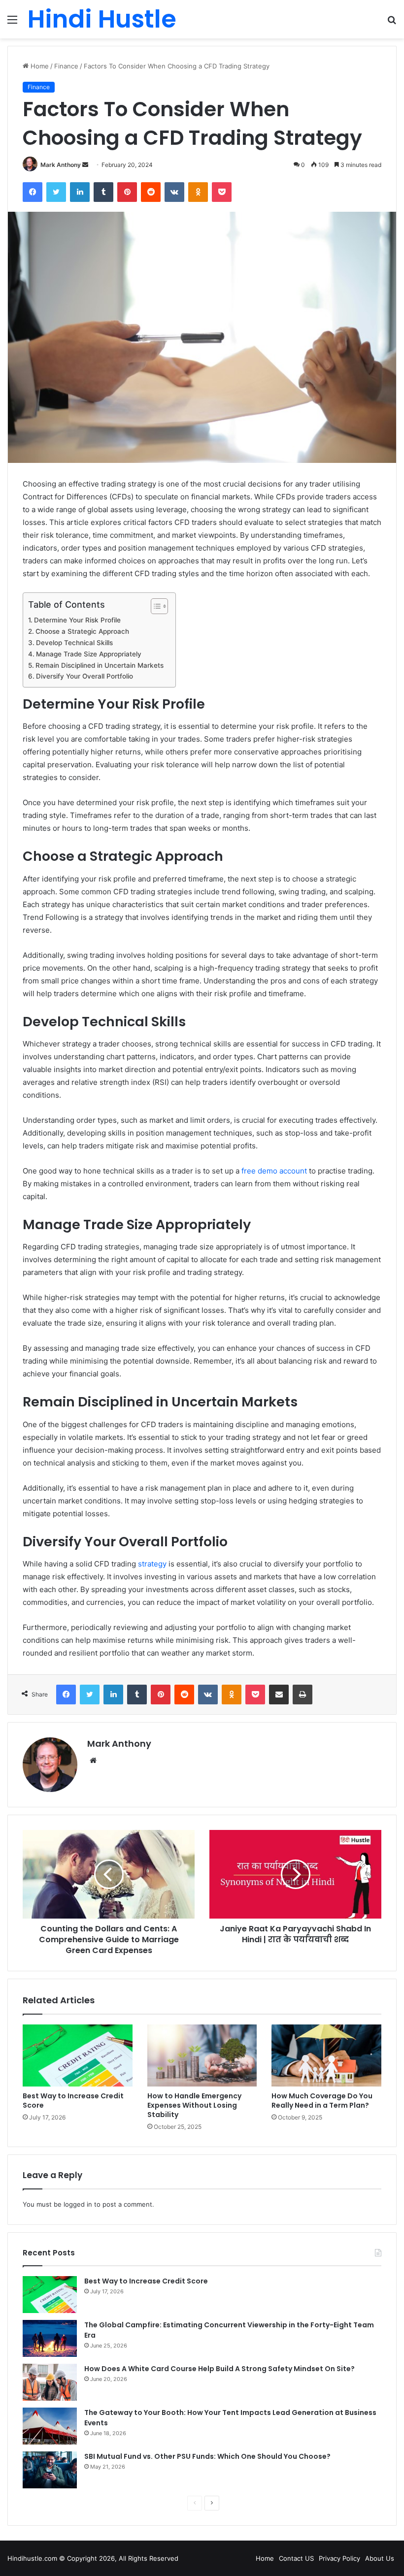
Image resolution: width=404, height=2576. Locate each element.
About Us (380, 2558)
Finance (66, 66)
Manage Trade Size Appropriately (90, 654)
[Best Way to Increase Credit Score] (78, 2055)
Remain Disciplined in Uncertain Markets (101, 665)
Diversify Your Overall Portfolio (85, 676)
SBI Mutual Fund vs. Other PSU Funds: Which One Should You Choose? (207, 2456)
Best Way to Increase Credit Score (73, 2101)
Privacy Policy (339, 2558)
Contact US (296, 2558)
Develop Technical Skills (75, 643)
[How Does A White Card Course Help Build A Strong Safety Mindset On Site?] (50, 2382)
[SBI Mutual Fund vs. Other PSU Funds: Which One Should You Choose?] (50, 2470)
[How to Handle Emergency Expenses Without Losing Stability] (202, 2055)
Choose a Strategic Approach (83, 631)
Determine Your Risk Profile (78, 620)
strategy (152, 1564)
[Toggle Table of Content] (154, 606)
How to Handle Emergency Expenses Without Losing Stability (194, 2105)
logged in (78, 2204)
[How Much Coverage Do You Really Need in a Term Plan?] (326, 2055)
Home (39, 66)
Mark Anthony (61, 165)
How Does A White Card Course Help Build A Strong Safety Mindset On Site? (219, 2369)
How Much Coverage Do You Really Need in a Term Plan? (322, 2101)
